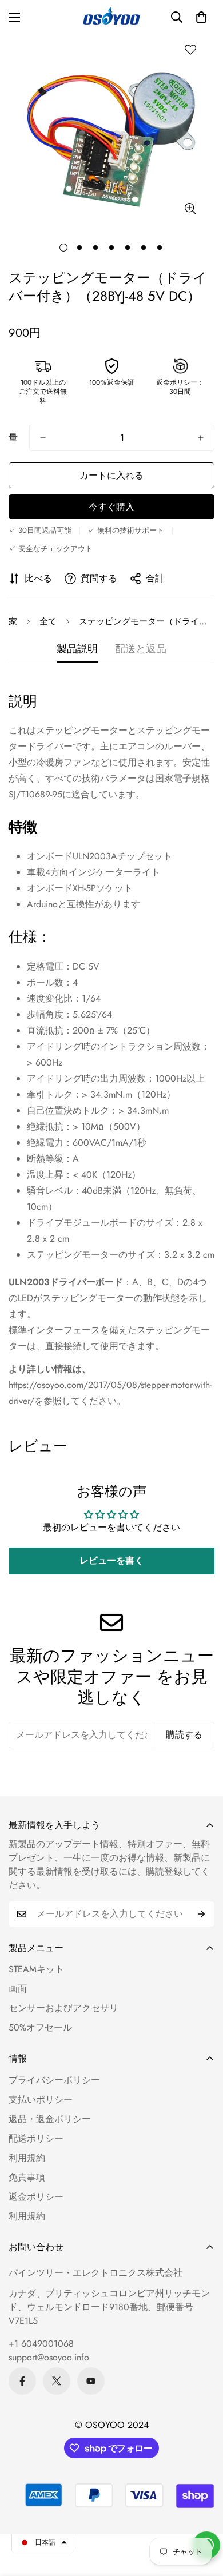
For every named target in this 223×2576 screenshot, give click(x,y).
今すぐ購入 (111, 507)
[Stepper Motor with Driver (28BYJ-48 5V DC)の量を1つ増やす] (201, 438)
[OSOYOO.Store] (111, 17)
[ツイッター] (57, 2381)
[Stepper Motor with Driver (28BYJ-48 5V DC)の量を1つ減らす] (43, 438)
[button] (201, 17)
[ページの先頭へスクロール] (202, 2515)
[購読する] (202, 1914)
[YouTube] (91, 2381)
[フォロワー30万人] (22, 2381)
